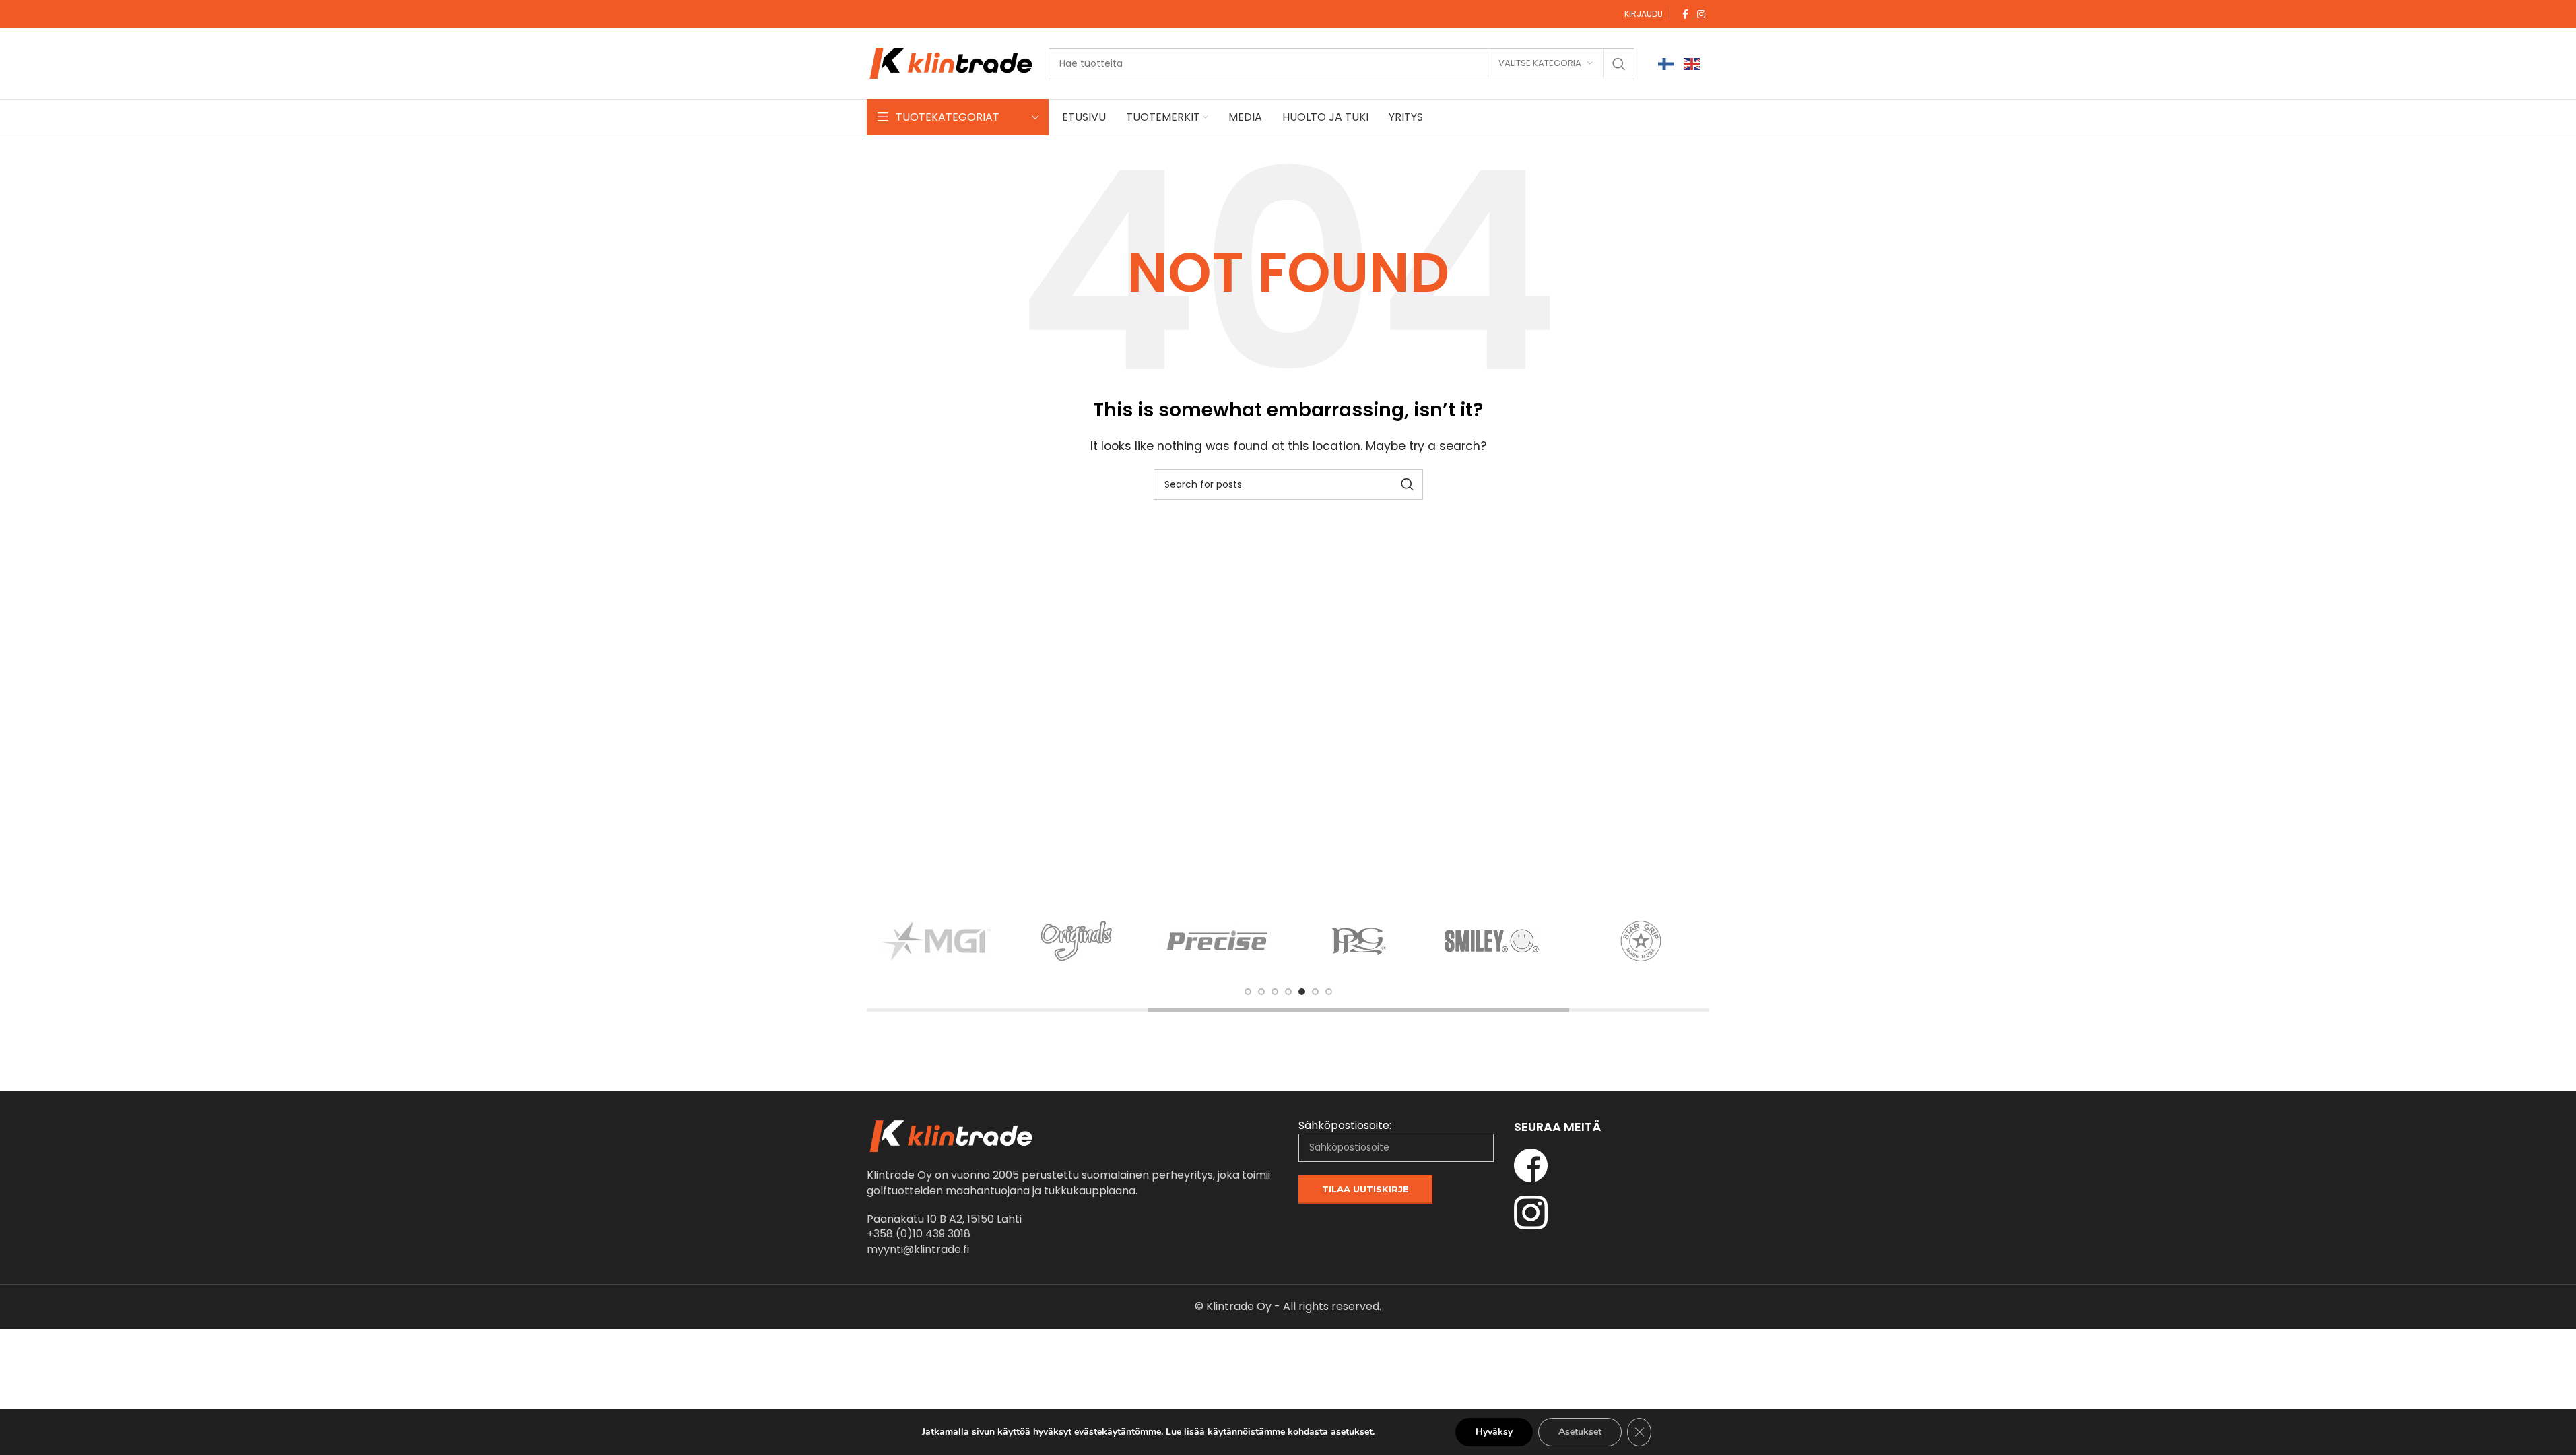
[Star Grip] (1641, 941)
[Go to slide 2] (1261, 992)
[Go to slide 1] (1248, 992)
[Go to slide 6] (1315, 992)
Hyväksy (1494, 1432)
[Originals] (1077, 941)
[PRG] (1359, 941)
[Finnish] (1667, 64)
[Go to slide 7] (1329, 992)
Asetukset (1580, 1432)
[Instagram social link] (1701, 14)
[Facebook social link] (1685, 14)
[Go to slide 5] (1302, 992)
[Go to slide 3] (1275, 992)
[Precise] (1218, 941)
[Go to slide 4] (1288, 992)
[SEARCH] (1619, 64)
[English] (1692, 64)
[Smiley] (1500, 941)
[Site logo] (951, 63)
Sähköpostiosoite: (1345, 1126)
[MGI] (935, 941)
